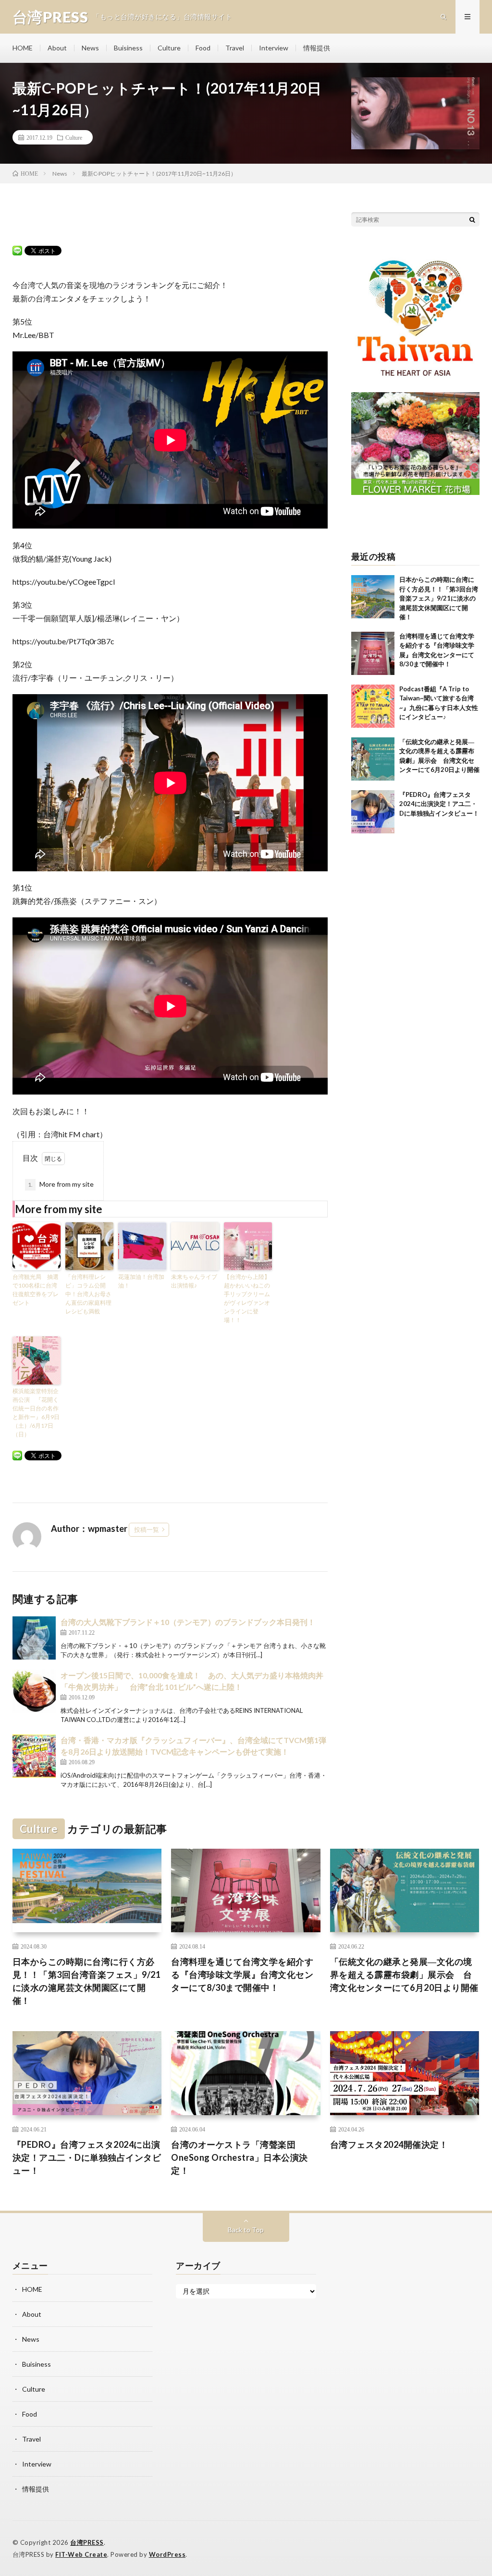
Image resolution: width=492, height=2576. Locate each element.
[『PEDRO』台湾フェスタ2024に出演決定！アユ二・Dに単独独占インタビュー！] (373, 812)
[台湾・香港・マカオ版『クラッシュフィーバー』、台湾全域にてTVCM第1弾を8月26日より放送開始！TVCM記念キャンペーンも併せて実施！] (34, 1756)
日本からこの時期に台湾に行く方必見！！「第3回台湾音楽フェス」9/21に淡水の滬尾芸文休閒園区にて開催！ (439, 598)
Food (203, 48)
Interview (274, 48)
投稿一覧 (147, 1529)
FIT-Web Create (81, 2554)
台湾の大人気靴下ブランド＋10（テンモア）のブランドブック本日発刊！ (188, 1622)
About (57, 48)
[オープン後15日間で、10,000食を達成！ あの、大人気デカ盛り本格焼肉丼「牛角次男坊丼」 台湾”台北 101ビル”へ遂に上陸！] (34, 1691)
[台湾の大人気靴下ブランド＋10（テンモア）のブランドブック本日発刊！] (34, 1638)
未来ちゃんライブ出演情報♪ (194, 1281)
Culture (169, 48)
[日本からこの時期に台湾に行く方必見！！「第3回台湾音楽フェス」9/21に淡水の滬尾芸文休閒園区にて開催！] (373, 597)
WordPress (167, 2554)
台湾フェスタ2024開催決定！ (389, 2144)
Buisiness (128, 48)
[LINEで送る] (17, 250)
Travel (235, 48)
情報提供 (317, 48)
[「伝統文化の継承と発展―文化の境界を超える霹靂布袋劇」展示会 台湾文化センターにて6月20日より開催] (373, 759)
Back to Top (246, 2230)
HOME (23, 48)
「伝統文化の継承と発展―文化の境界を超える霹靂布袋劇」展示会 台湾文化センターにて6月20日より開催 (404, 1974)
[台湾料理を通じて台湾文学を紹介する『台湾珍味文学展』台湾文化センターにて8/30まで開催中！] (373, 653)
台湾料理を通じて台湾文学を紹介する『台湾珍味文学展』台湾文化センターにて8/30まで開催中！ (242, 1974)
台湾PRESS (87, 2542)
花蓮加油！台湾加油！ (141, 1281)
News (90, 48)
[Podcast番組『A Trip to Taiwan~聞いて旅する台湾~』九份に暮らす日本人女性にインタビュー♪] (373, 706)
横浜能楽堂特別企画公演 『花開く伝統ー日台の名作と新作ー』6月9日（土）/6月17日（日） (36, 1413)
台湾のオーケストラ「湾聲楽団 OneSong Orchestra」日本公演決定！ (240, 2157)
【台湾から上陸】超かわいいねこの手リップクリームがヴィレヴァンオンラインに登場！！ (247, 1298)
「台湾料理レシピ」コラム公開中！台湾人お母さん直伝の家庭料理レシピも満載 (88, 1294)
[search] (472, 219)
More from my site (61, 1184)
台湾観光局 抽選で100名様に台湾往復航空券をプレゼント (36, 1290)
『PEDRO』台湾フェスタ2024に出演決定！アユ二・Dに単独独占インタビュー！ (439, 804)
